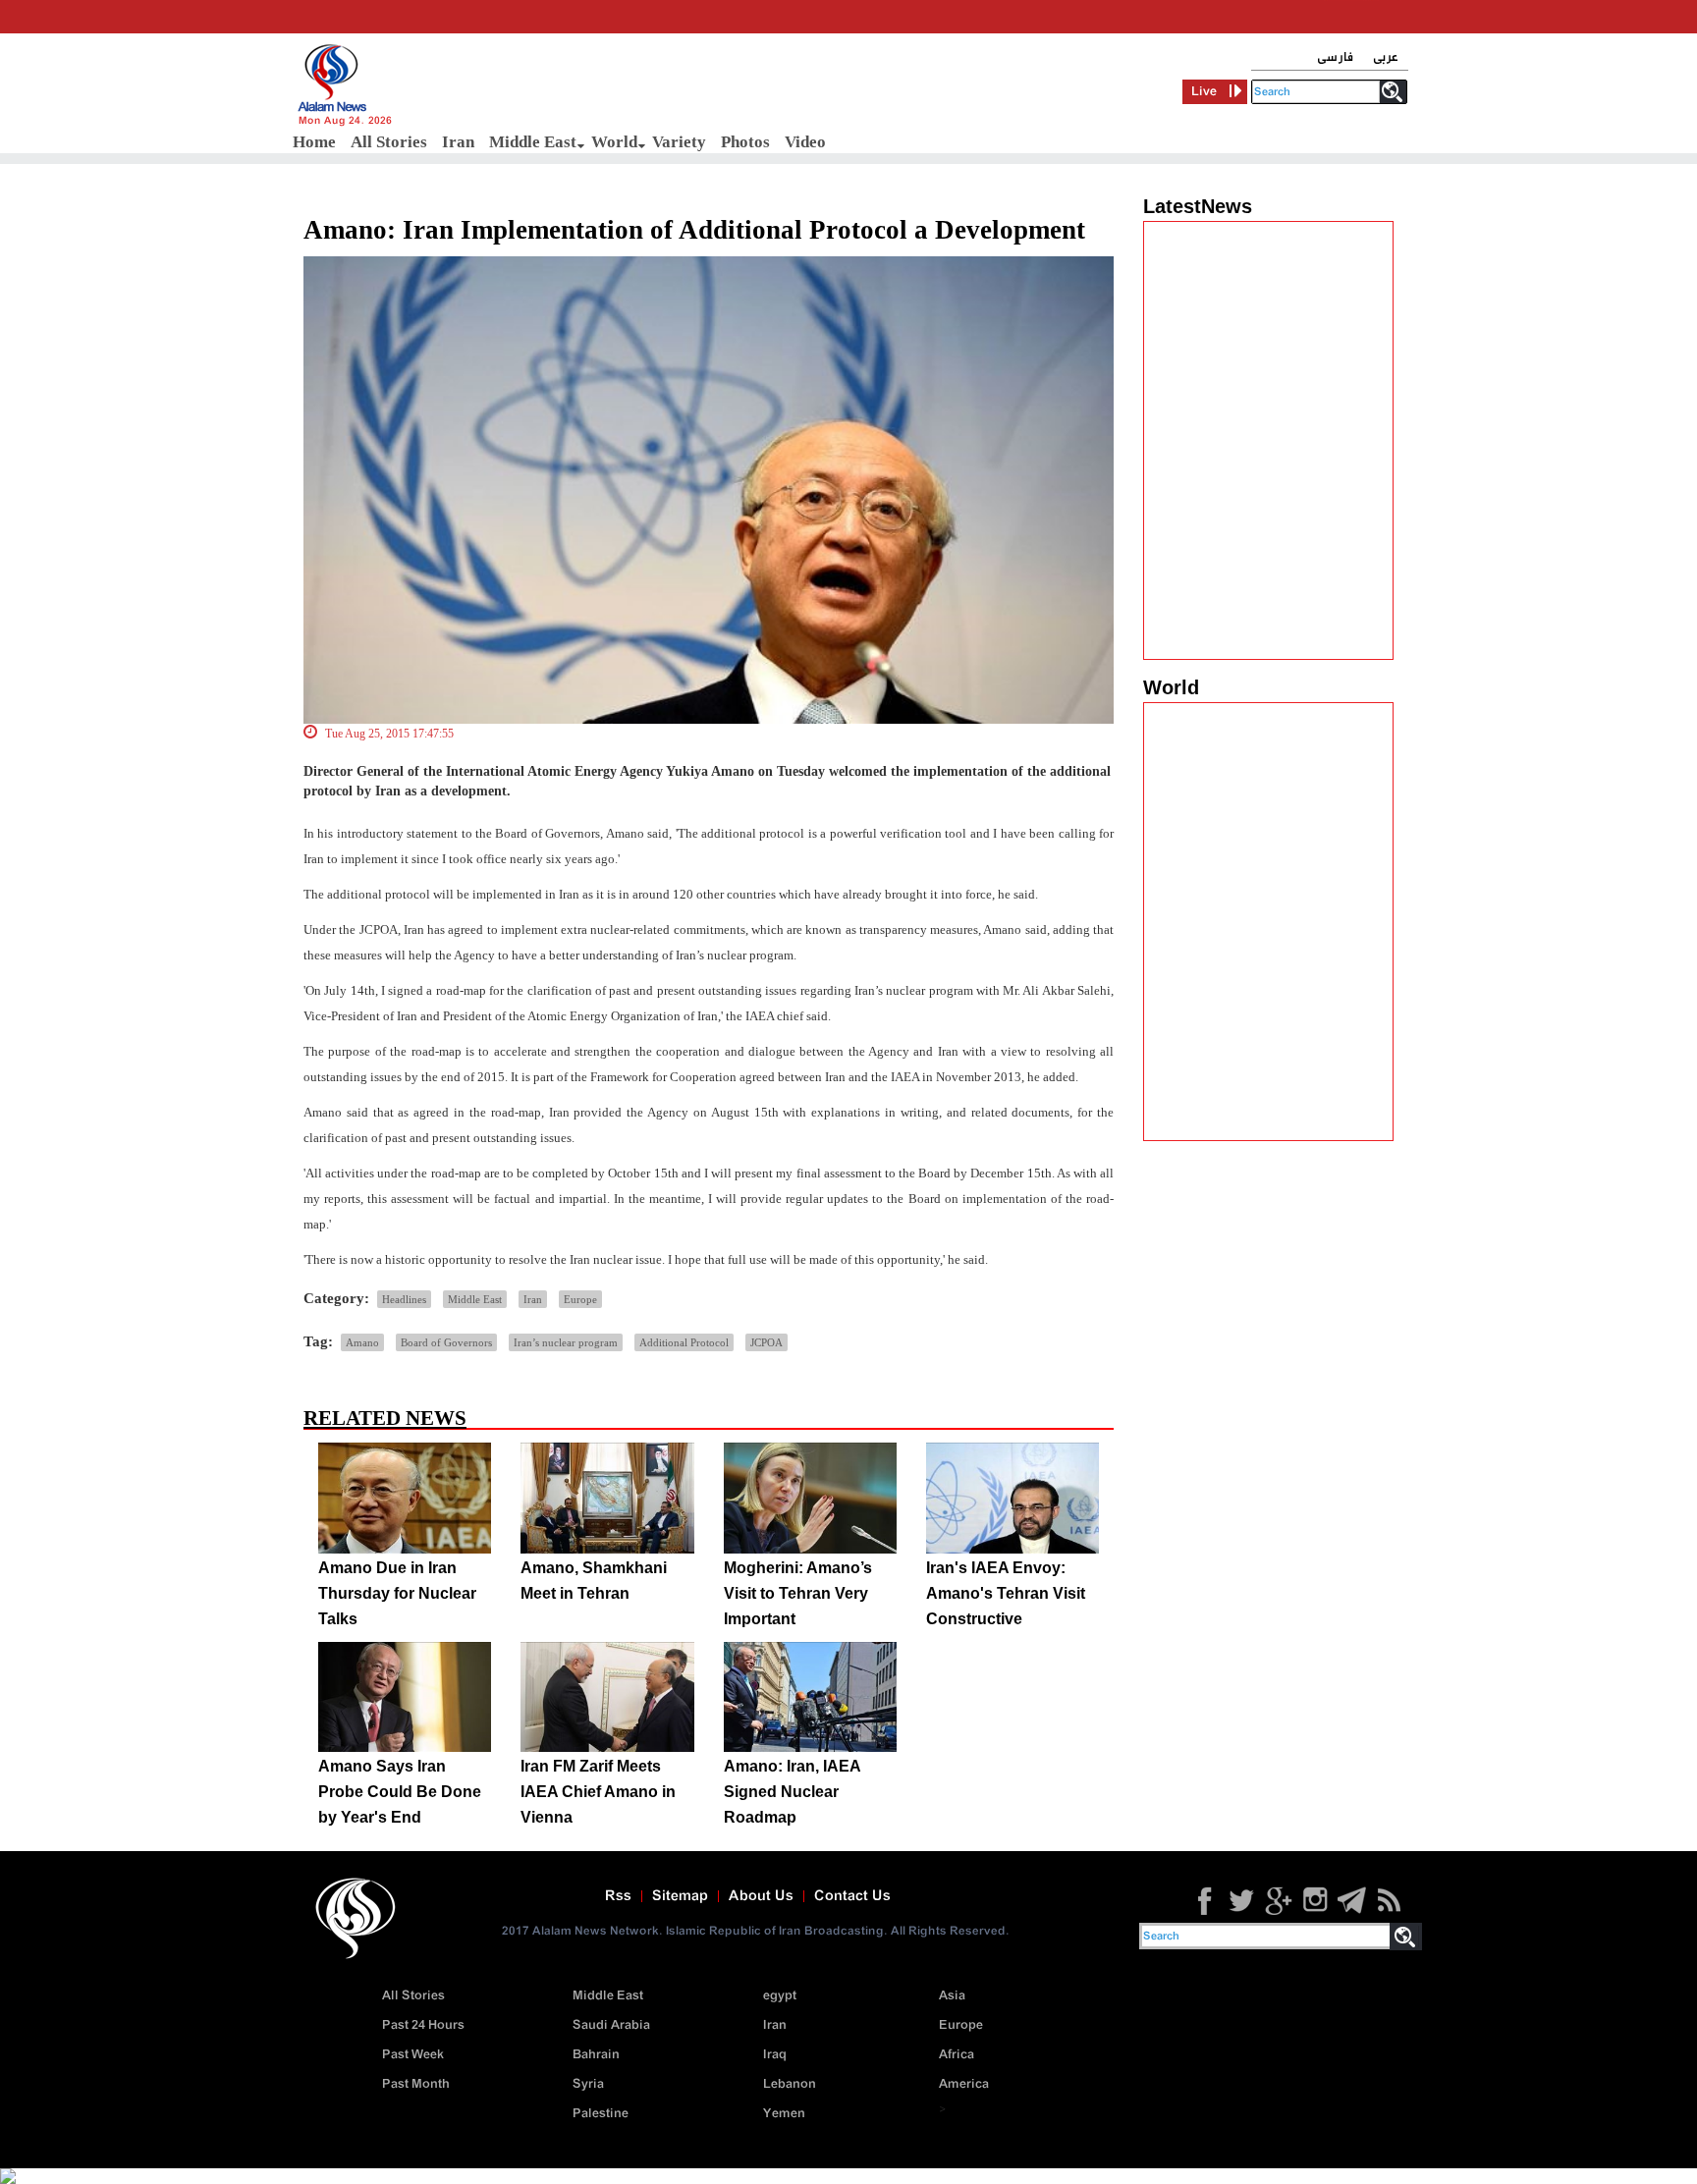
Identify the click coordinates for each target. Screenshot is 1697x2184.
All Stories (389, 142)
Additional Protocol (684, 1342)
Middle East (533, 142)
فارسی (1335, 57)
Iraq (775, 2055)
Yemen (784, 2114)
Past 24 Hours (423, 2025)
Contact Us (852, 1896)
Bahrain (596, 2055)
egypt (780, 1996)
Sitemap (680, 1896)
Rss (618, 1896)
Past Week (413, 2055)
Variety (679, 142)
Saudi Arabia (611, 2025)
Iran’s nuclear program (566, 1342)
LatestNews (1198, 206)
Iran (458, 142)
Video (805, 142)
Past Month (416, 2084)
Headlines (404, 1299)
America (964, 2084)
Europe (580, 1299)
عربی (1386, 57)
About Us (761, 1896)
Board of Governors (446, 1342)
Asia (952, 1996)
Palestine (601, 2114)
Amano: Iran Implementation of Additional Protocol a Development (694, 230)
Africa (957, 2055)
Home (314, 142)
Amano (362, 1342)
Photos (745, 142)
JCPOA (766, 1342)
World (614, 142)
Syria (588, 2084)
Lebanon (790, 2084)
